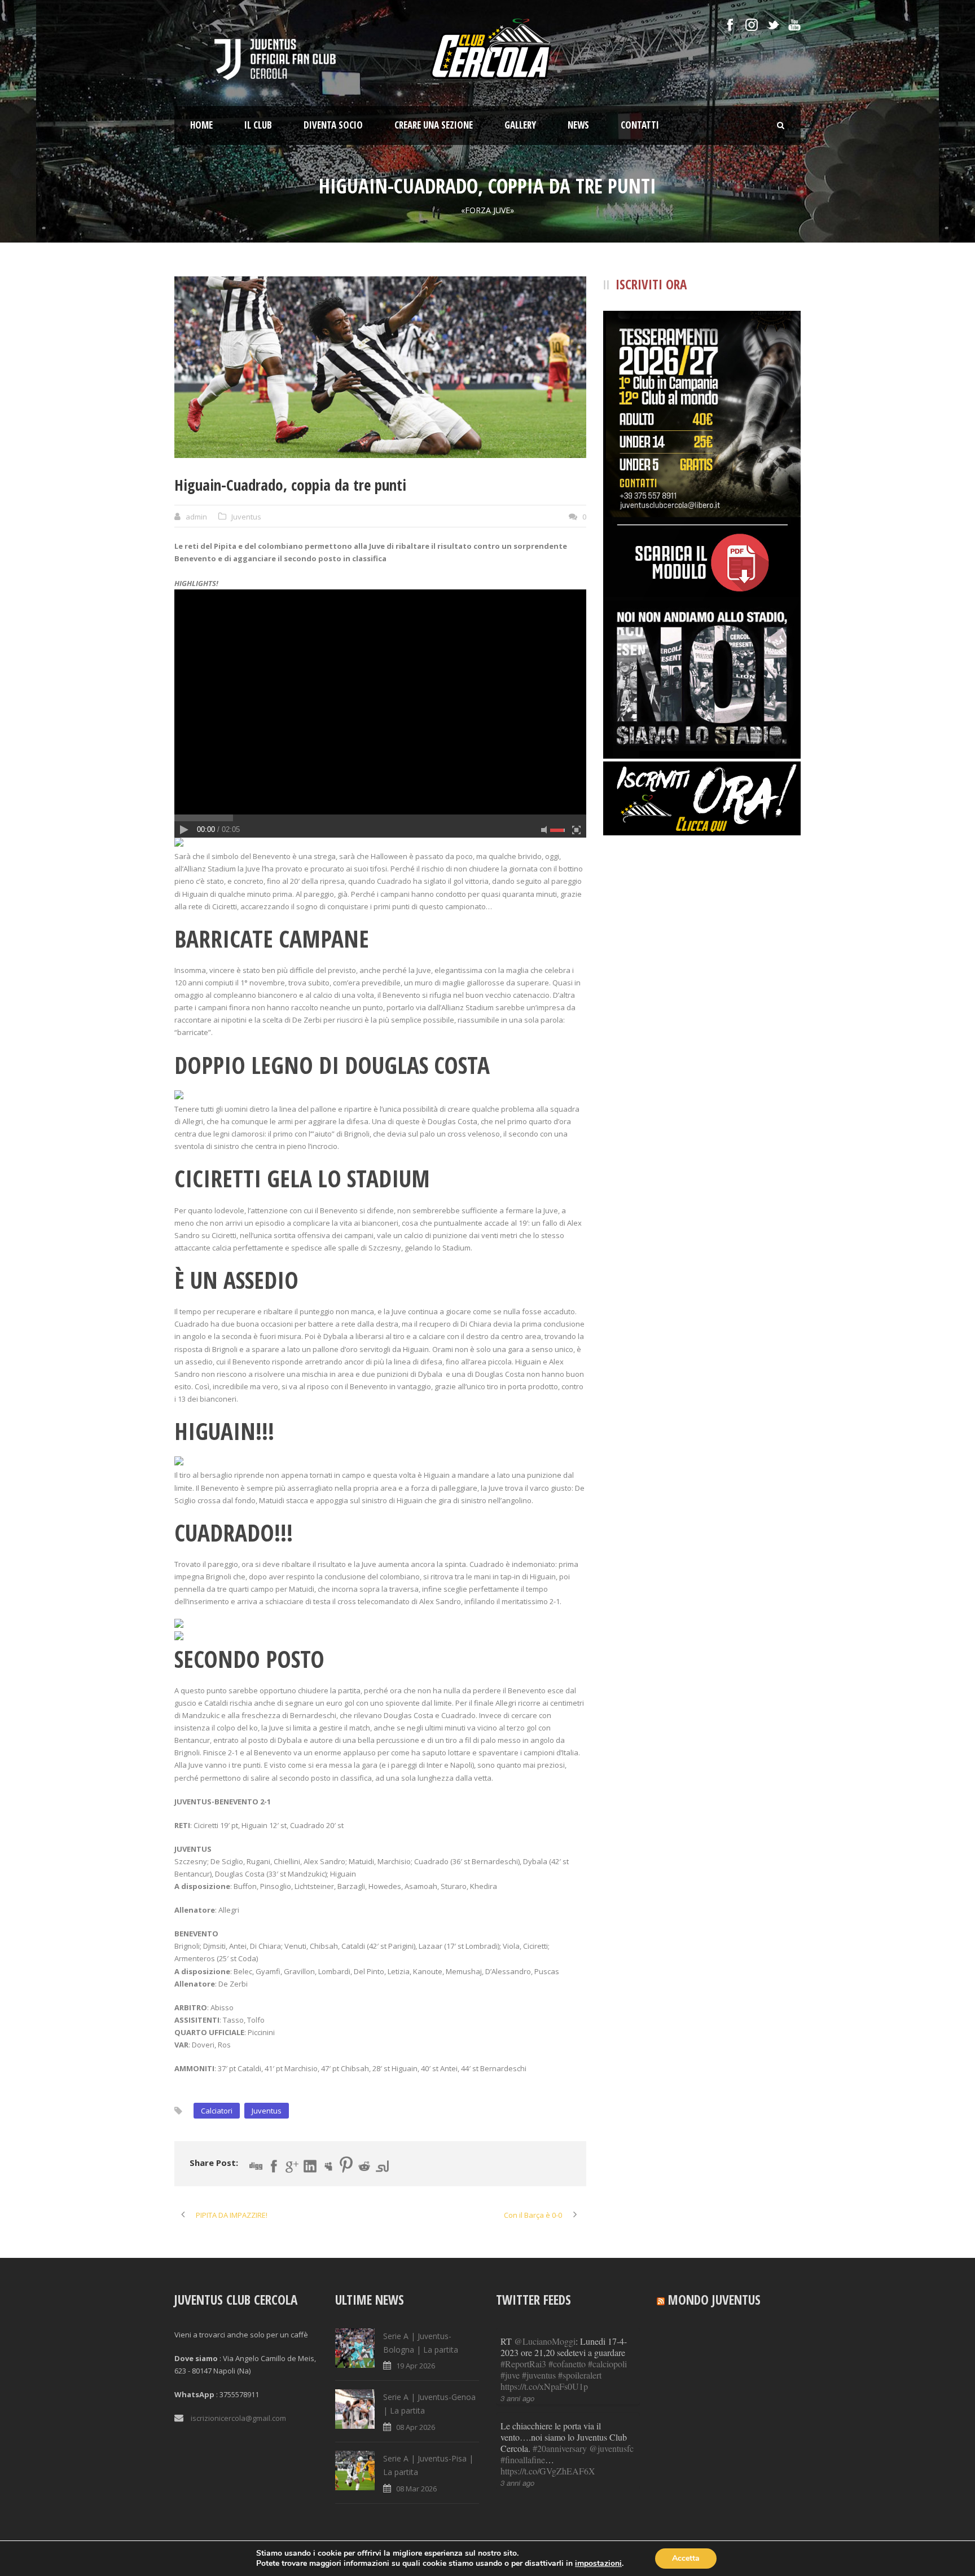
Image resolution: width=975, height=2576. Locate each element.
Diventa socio (333, 125)
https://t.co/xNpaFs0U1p (544, 2386)
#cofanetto (567, 2364)
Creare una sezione (434, 125)
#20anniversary (560, 2448)
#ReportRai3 (523, 2364)
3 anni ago (517, 2398)
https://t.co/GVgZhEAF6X (548, 2471)
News (578, 125)
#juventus (539, 2375)
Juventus (246, 517)
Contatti (640, 125)
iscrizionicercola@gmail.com (238, 2418)
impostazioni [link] (598, 2563)
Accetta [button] (686, 2558)
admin (196, 517)
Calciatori (217, 2111)
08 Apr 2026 (416, 2427)
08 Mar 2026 (416, 2489)
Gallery (520, 125)
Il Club (258, 125)
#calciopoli (607, 2364)
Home (201, 125)
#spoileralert (580, 2375)
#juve (510, 2375)
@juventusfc (611, 2448)
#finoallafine (523, 2460)
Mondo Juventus (714, 2300)
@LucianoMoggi (545, 2341)
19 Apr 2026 (416, 2366)
